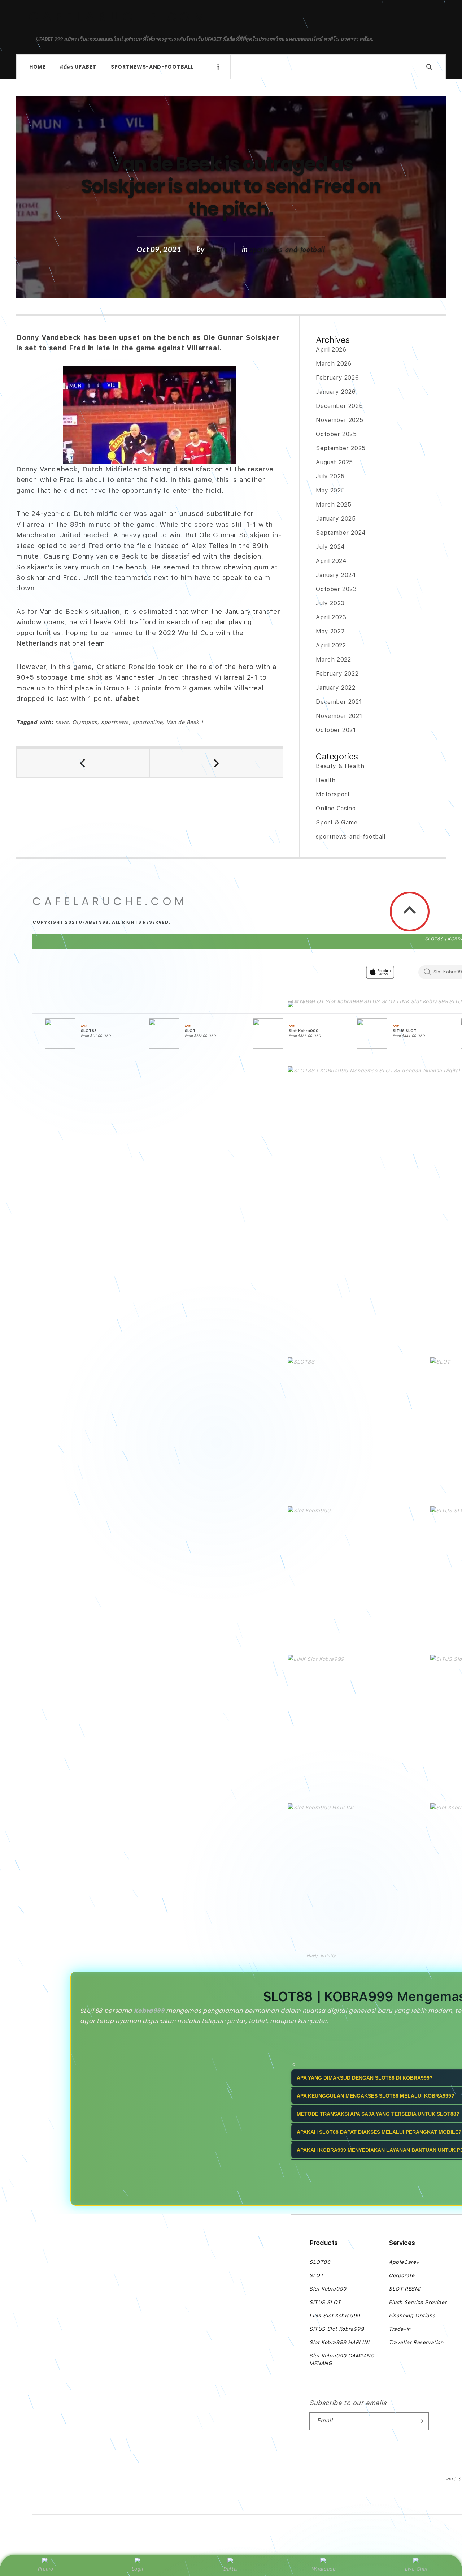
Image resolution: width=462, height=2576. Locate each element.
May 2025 (330, 490)
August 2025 (334, 462)
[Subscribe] (420, 2421)
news (62, 722)
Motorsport (333, 794)
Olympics (85, 722)
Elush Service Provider (418, 2302)
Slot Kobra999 (344, 1001)
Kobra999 (149, 2011)
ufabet (127, 699)
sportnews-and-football (152, 67)
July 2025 (330, 476)
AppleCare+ (404, 2262)
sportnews (115, 722)
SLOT (317, 1001)
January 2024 (336, 575)
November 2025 (339, 420)
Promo (46, 2569)
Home (37, 67)
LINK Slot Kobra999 (422, 1001)
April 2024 (331, 561)
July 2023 (330, 603)
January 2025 (336, 519)
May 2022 (330, 631)
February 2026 (337, 378)
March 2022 (333, 660)
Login (138, 2569)
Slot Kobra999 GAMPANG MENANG (342, 2359)
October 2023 (336, 589)
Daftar (231, 2569)
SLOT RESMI (405, 2289)
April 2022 (331, 645)
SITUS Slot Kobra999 (337, 2329)
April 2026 (331, 350)
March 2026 (334, 364)
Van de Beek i (185, 722)
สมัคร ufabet (78, 67)
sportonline (148, 722)
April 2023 (331, 617)
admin (217, 249)
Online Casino (336, 808)
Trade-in (400, 2329)
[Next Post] (216, 763)
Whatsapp (324, 2569)
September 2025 (341, 448)
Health (326, 780)
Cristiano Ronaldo (128, 667)
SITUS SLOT (380, 1001)
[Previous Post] (83, 763)
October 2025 (336, 434)
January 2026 (336, 392)
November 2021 (339, 716)
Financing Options (412, 2316)
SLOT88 (298, 1001)
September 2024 (341, 533)
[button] (298, 1006)
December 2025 (339, 406)
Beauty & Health (340, 766)
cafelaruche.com (119, 17)
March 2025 (334, 505)
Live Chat (416, 2569)
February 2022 (337, 674)
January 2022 (335, 688)
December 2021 (339, 702)
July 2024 (330, 547)
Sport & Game (337, 822)
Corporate (402, 2275)
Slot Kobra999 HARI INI (339, 2342)
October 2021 (336, 730)
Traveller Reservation (416, 2342)
